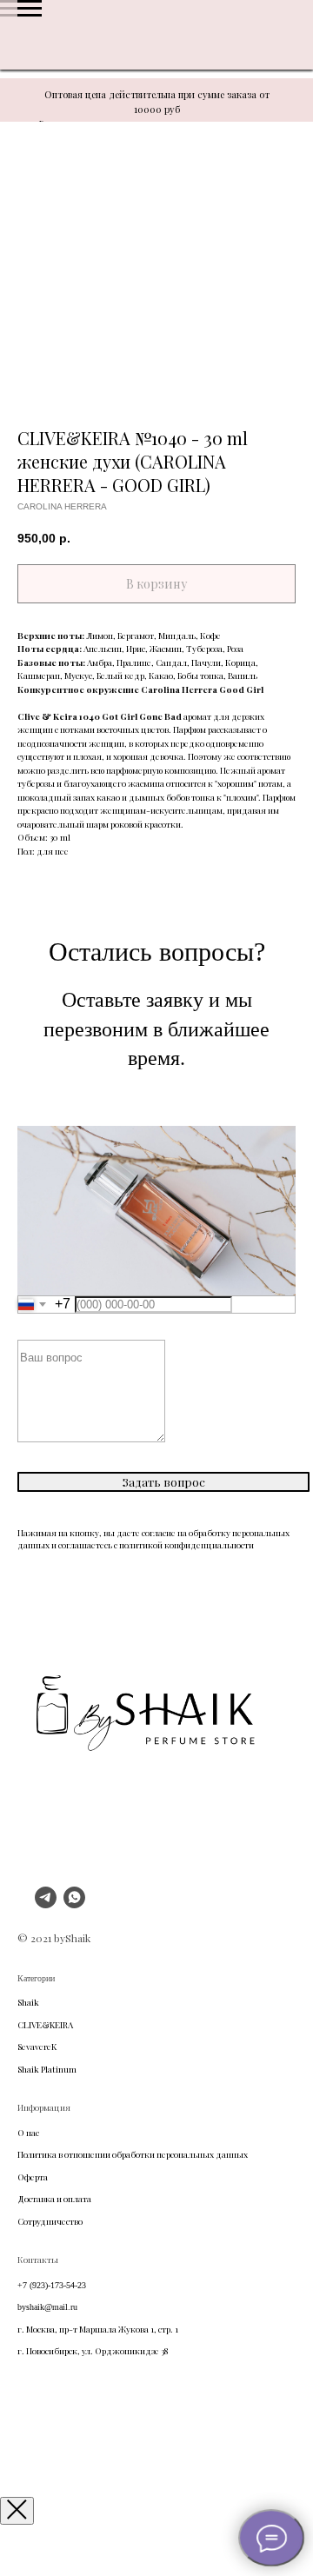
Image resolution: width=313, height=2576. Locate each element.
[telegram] (46, 1904)
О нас (28, 2133)
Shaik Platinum (47, 2069)
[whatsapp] (74, 1904)
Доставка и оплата (54, 2199)
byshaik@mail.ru (47, 2307)
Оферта (33, 2177)
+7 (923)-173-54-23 (52, 2285)
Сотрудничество (50, 2221)
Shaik (28, 2002)
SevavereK (37, 2047)
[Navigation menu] (30, 9)
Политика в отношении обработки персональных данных (133, 2154)
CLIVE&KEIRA (45, 2025)
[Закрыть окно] (17, 2511)
